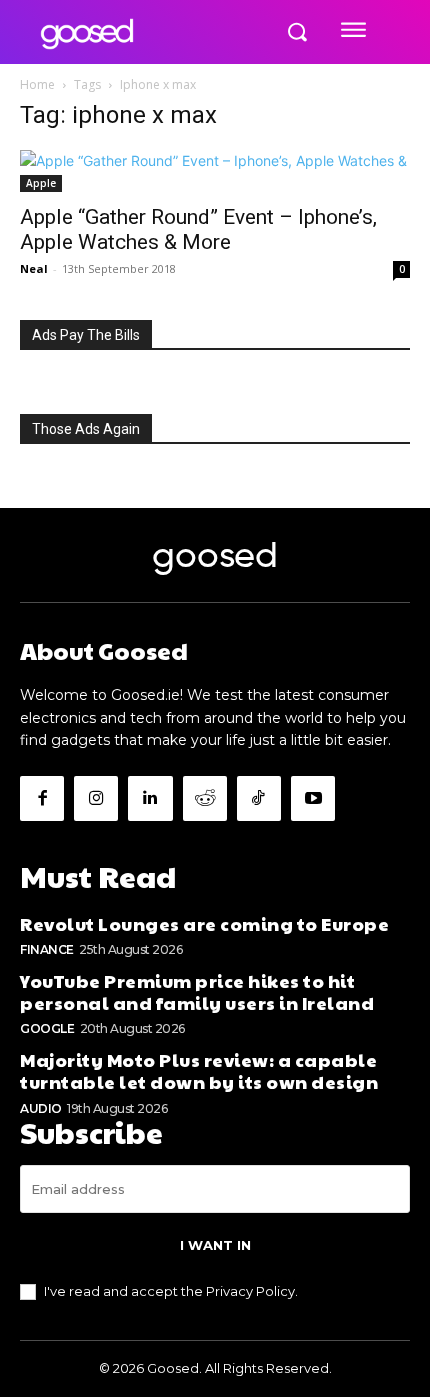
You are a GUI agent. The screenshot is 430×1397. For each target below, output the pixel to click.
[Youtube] (313, 798)
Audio (41, 1108)
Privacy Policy (250, 1291)
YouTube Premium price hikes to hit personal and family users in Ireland (197, 991)
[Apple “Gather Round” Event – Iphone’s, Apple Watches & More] (215, 171)
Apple (41, 183)
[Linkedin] (150, 798)
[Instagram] (96, 798)
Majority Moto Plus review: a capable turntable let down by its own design (199, 1070)
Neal (34, 268)
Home (37, 84)
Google (47, 1028)
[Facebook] (42, 798)
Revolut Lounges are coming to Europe (204, 923)
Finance (47, 949)
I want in (215, 1245)
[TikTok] (259, 798)
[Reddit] (205, 798)
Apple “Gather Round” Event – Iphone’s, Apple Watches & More (198, 229)
